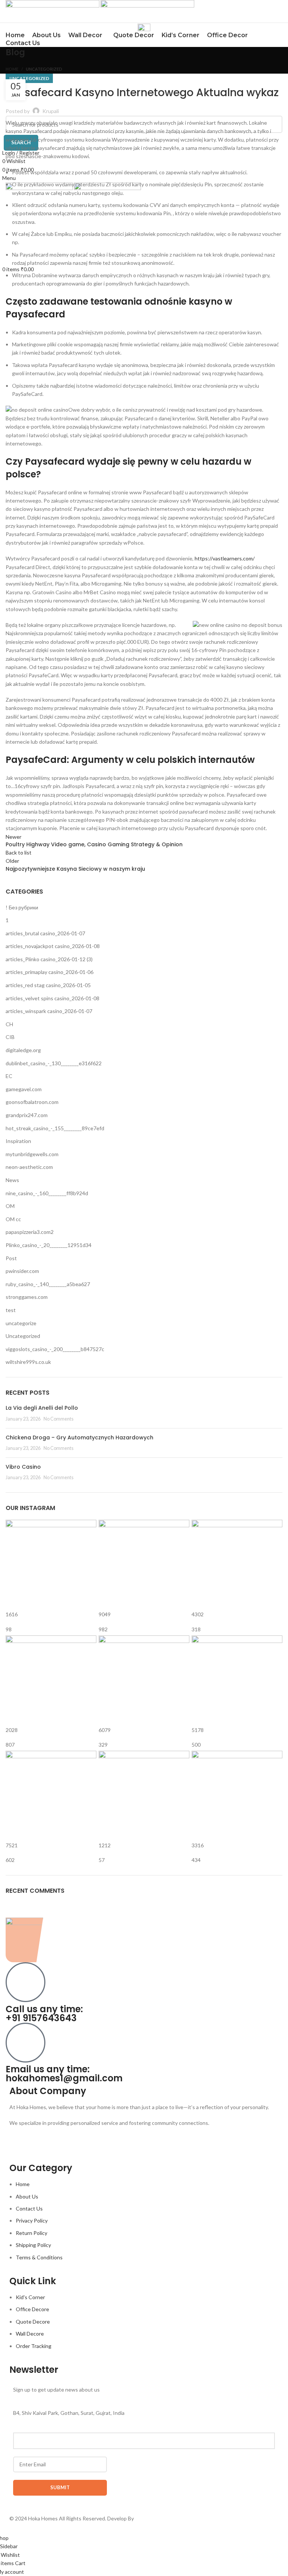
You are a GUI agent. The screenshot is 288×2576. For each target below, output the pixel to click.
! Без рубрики (22, 907)
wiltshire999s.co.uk (28, 1362)
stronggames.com (27, 1297)
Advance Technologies (162, 2518)
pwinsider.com (22, 1271)
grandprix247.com (27, 1115)
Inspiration (18, 1141)
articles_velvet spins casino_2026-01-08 (52, 998)
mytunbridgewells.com (32, 1154)
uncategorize (21, 1323)
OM (10, 1206)
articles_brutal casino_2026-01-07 (45, 933)
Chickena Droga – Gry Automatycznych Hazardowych (79, 1437)
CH (9, 1024)
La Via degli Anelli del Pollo (42, 1408)
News (12, 1180)
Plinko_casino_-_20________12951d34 (49, 1245)
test (11, 1310)
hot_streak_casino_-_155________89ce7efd (55, 1128)
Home (12, 69)
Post (11, 1258)
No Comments (58, 1419)
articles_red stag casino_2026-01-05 (48, 985)
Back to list (19, 852)
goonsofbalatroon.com (32, 1102)
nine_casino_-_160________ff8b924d (47, 1193)
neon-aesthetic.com (29, 1167)
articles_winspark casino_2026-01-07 (49, 1011)
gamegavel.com (24, 1089)
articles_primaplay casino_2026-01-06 (49, 972)
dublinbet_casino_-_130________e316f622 (54, 1063)
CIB (10, 1037)
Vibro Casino (23, 1467)
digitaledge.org (23, 1050)
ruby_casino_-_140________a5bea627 (48, 1284)
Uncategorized (44, 69)
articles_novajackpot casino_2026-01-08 (53, 946)
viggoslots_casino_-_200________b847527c (55, 1349)
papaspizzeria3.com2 (30, 1232)
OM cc (13, 1219)
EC (9, 1076)
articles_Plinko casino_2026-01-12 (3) (49, 959)
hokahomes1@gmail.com (64, 2078)
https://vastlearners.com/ (225, 558)
